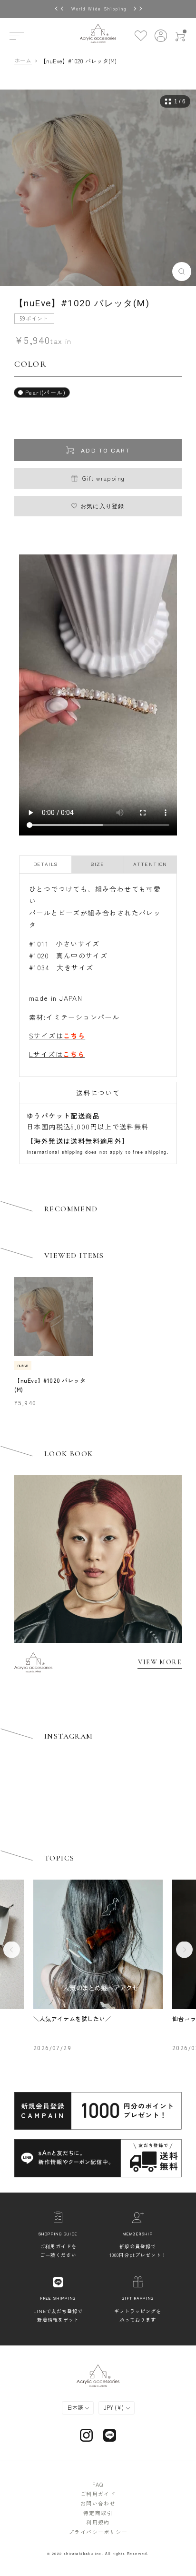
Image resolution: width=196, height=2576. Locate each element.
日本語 (76, 2407)
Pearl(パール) (45, 392)
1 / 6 (180, 101)
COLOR (31, 364)
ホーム (23, 61)
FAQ (98, 2485)
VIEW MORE (160, 1662)
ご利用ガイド (98, 2494)
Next (184, 1949)
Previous (12, 1949)
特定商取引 (98, 2513)
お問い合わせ (98, 2503)
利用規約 (98, 2522)
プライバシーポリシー (98, 2532)
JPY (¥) (114, 2407)
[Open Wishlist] (141, 35)
